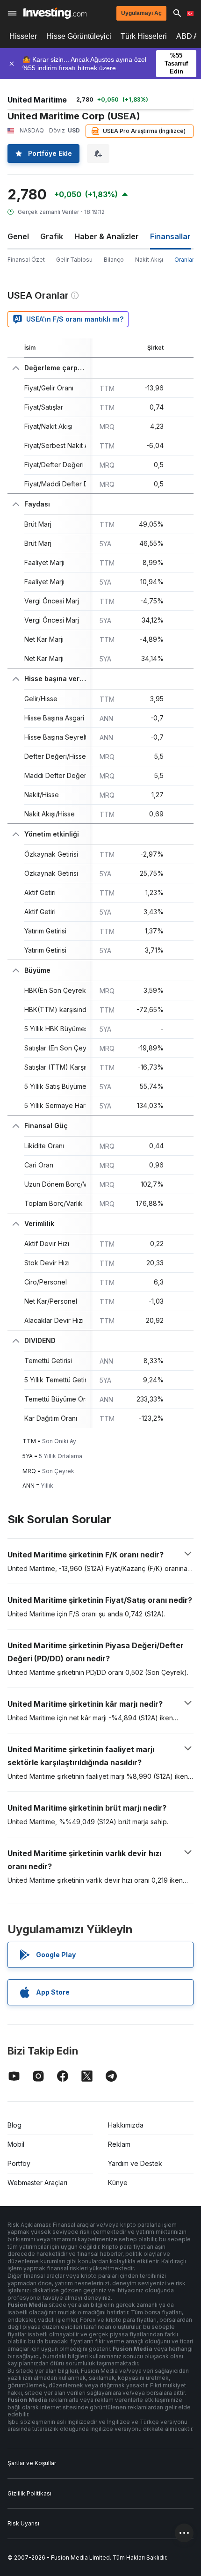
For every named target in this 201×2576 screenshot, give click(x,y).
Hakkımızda (126, 2125)
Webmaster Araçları (37, 2183)
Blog (14, 2125)
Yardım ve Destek (135, 2163)
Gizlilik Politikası (29, 2493)
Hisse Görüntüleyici (79, 36)
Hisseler (23, 36)
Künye (118, 2183)
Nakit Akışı (149, 260)
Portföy (19, 2163)
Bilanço (114, 260)
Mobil (16, 2144)
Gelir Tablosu (74, 260)
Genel (18, 236)
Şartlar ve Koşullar (32, 2463)
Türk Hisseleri (144, 36)
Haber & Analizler (107, 236)
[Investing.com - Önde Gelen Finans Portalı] (55, 13)
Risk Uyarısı (23, 2523)
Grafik (52, 236)
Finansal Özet (26, 260)
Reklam (119, 2144)
